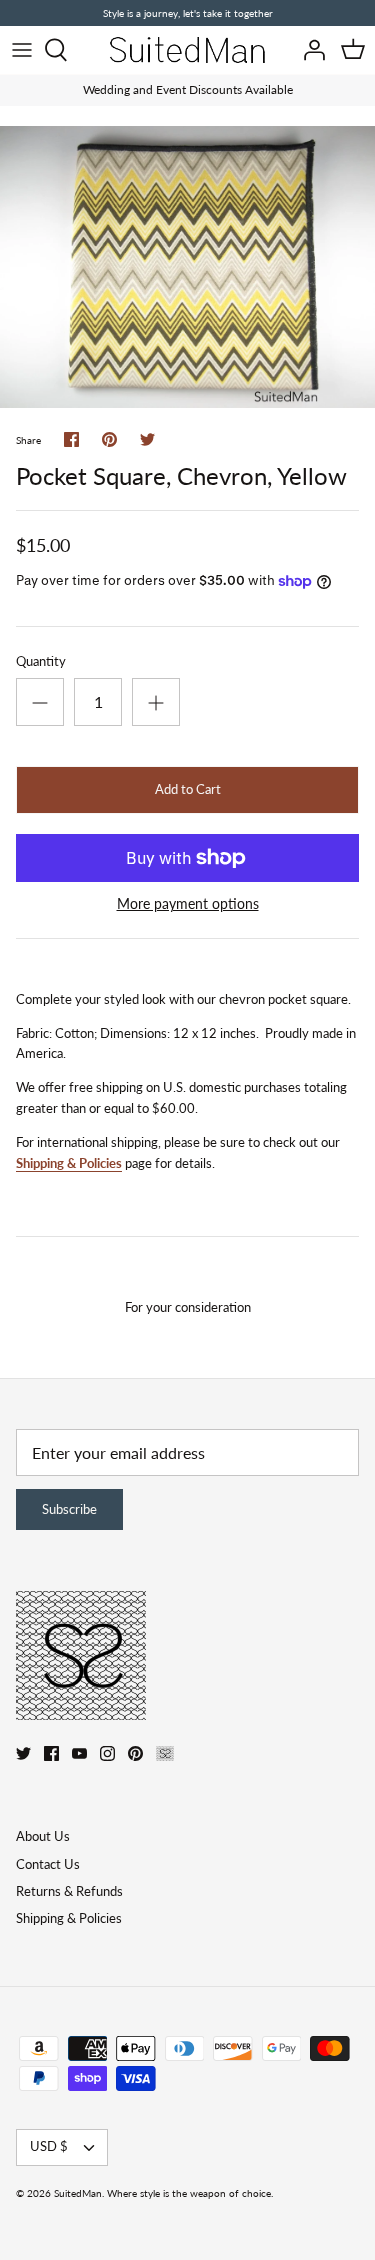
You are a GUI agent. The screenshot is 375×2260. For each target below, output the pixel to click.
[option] (187, 266)
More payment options (188, 904)
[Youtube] (79, 1753)
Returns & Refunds (69, 1891)
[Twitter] (23, 1753)
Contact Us (48, 1864)
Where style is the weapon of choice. (190, 2193)
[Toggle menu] (22, 50)
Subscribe (69, 1509)
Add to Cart (188, 789)
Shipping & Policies (69, 1163)
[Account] (309, 50)
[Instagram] (107, 1753)
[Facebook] (51, 1753)
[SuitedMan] (187, 50)
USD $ (49, 2146)
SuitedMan (78, 2193)
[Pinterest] (135, 1753)
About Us (43, 1836)
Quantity (41, 661)
